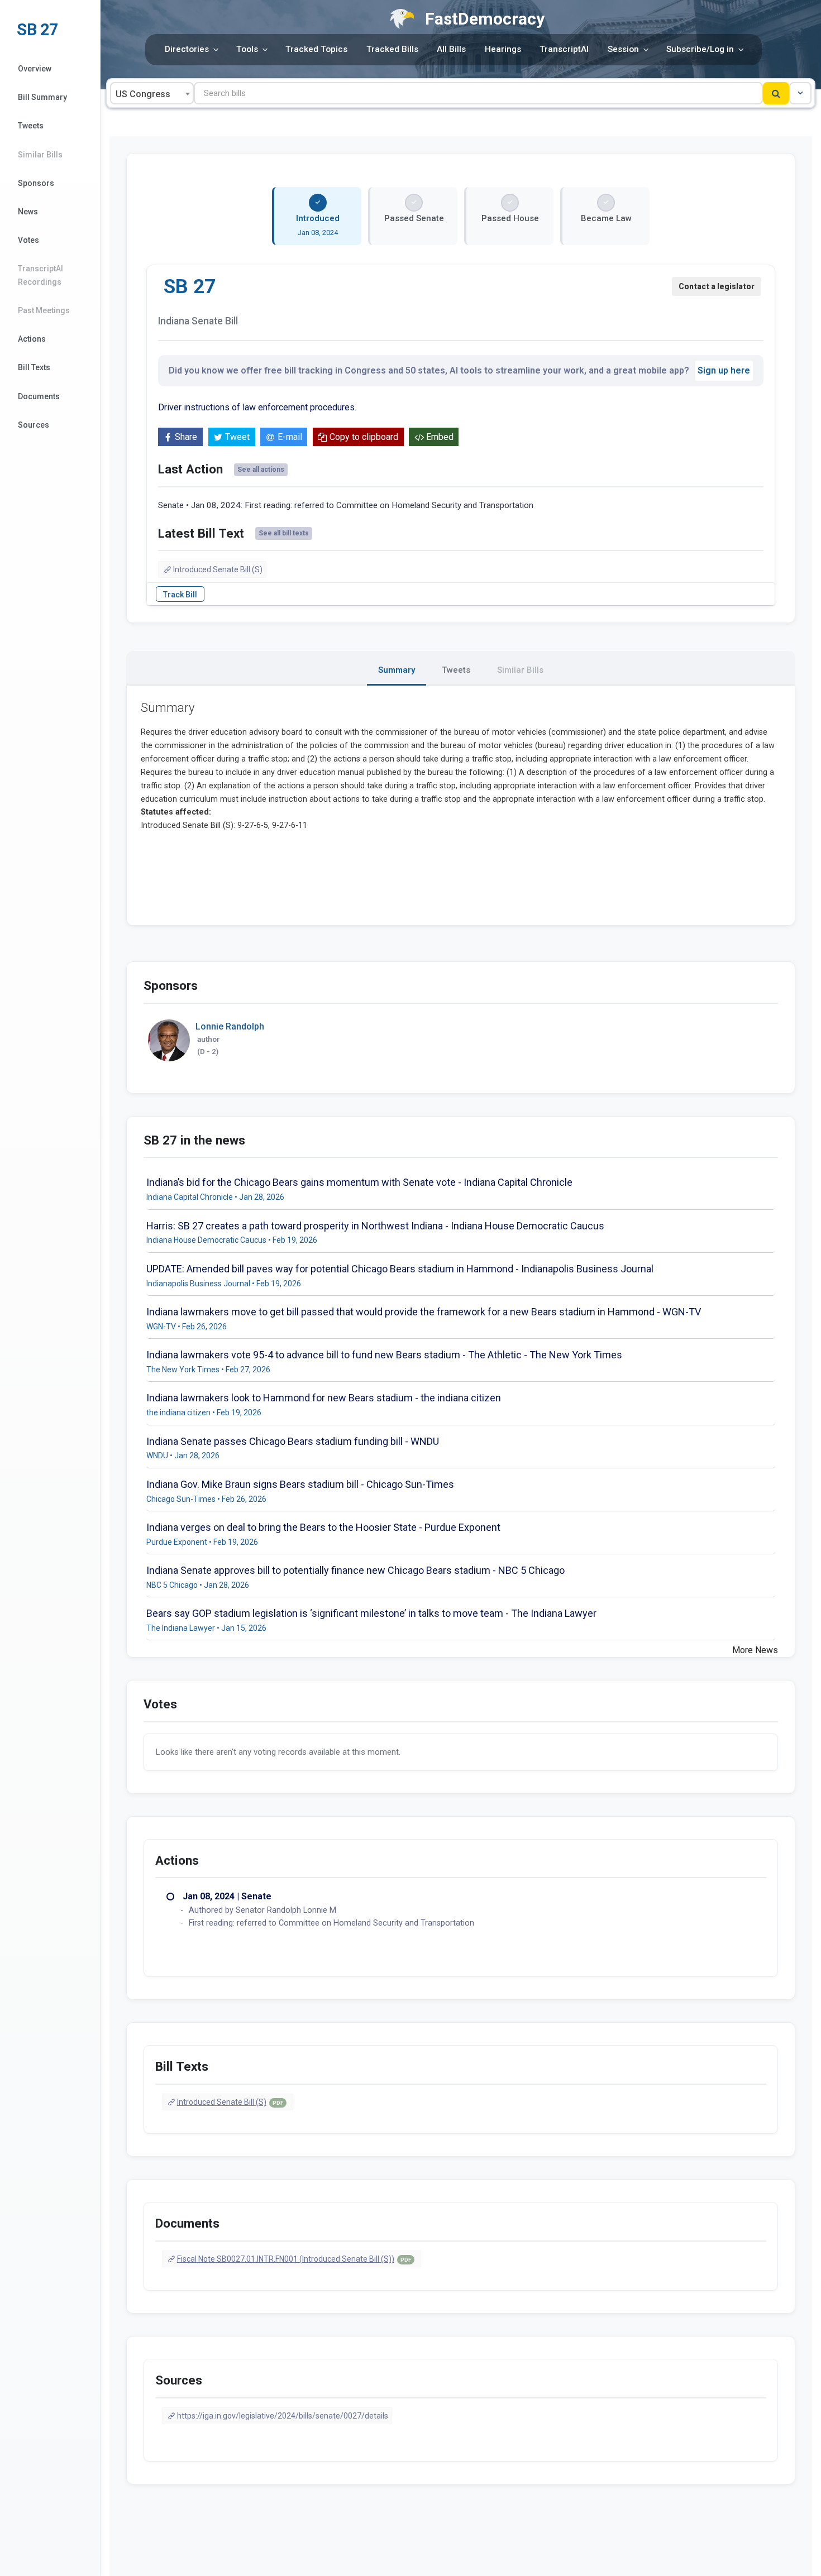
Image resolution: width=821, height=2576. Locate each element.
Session (623, 49)
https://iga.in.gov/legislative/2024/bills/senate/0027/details (283, 2416)
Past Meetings (44, 310)
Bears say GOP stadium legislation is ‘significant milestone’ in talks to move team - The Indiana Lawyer (371, 1613)
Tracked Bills (392, 49)
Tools (247, 49)
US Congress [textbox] (143, 94)
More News (755, 1650)
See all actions (261, 470)
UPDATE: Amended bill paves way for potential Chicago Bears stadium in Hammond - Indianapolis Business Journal (400, 1269)
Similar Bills (40, 155)
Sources (34, 425)
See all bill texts (284, 533)
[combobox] (152, 93)
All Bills (451, 49)
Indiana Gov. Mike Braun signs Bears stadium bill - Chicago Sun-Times (300, 1484)
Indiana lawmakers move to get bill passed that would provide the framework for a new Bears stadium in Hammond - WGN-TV (424, 1312)
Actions (32, 339)
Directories (187, 49)
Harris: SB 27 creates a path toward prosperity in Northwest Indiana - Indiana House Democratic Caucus (375, 1226)
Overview (35, 69)
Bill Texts (34, 367)
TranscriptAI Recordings (40, 275)
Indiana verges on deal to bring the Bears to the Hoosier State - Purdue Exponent (323, 1527)
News (28, 212)
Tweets (31, 126)
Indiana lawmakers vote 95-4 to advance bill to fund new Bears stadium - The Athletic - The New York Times (384, 1355)
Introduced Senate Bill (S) (218, 569)
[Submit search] (776, 93)
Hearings (503, 49)
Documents (39, 396)
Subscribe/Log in (700, 49)
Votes (28, 240)
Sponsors (36, 183)
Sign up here (724, 370)
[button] (800, 93)
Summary (397, 670)
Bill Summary (42, 97)
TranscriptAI (564, 49)
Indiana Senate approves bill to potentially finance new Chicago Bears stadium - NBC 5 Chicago (355, 1570)
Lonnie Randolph (230, 1026)
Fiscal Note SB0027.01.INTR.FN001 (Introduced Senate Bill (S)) (294, 2259)
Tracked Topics (316, 49)
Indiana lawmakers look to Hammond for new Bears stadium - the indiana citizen (324, 1398)
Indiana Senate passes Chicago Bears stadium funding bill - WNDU (293, 1441)
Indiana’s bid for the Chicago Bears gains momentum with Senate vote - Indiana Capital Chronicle (359, 1182)
